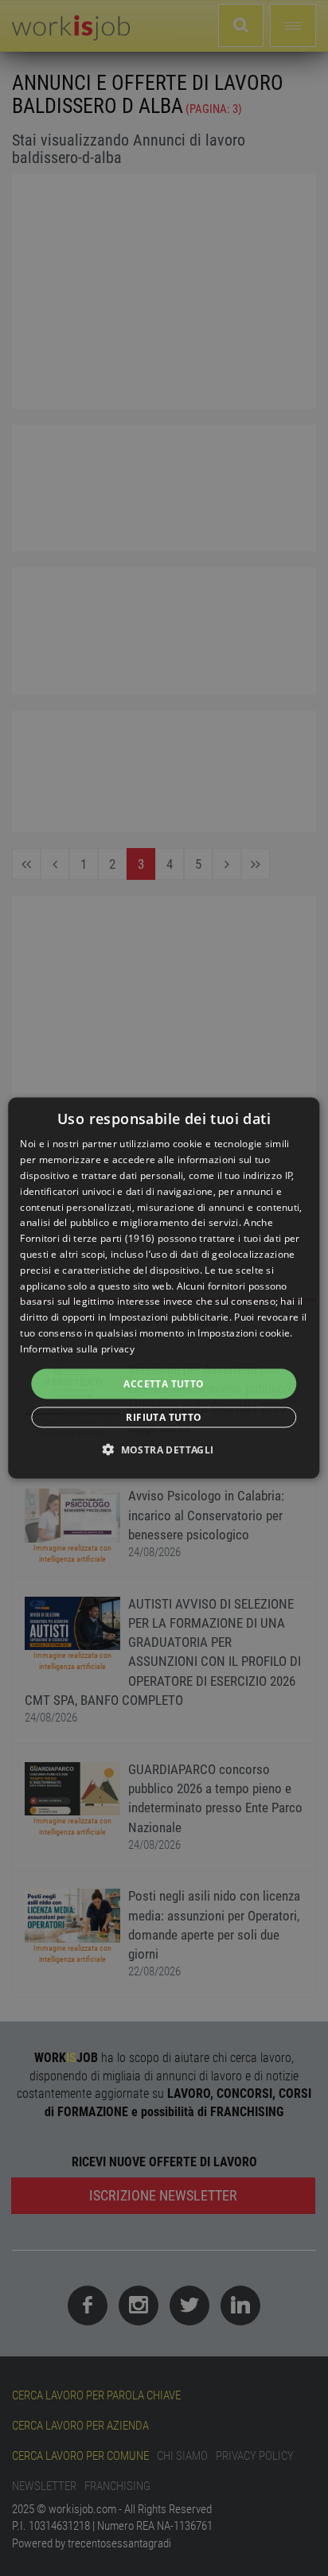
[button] (164, 1449)
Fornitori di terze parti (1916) (87, 1238)
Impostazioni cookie (244, 1332)
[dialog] (164, 1288)
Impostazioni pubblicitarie (169, 1317)
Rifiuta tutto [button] (164, 1416)
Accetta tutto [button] (164, 1383)
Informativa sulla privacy (77, 1348)
